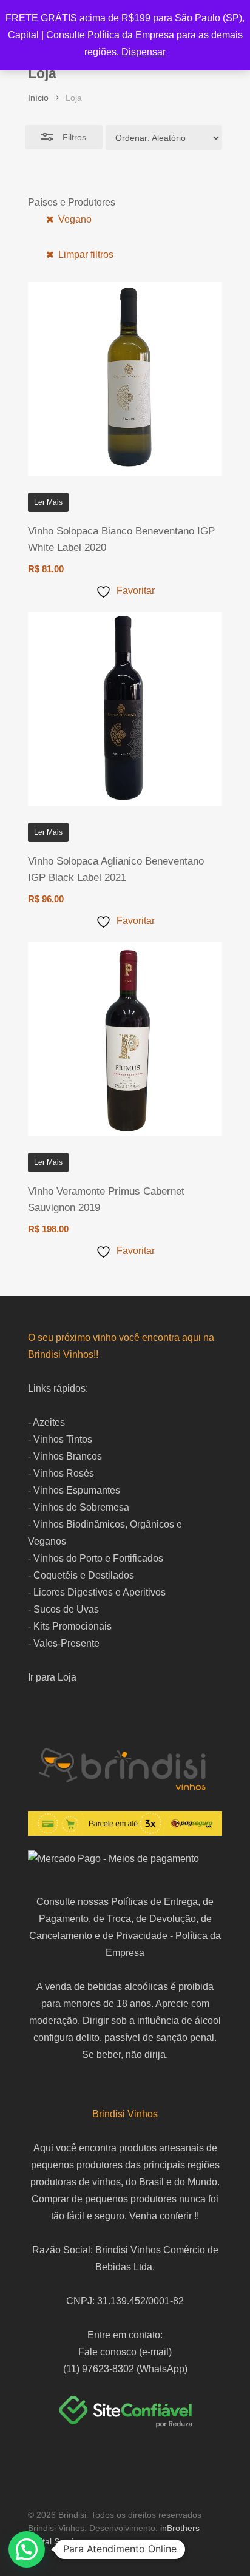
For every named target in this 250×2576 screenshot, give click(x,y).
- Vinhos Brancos (65, 1456)
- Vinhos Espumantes (74, 1490)
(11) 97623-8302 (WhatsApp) (125, 2369)
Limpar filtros (85, 255)
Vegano (74, 219)
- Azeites (46, 1422)
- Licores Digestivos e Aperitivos (97, 1592)
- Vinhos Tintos (60, 1439)
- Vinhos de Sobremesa (79, 1507)
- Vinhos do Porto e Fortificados (96, 1558)
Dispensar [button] (144, 52)
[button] (27, 2549)
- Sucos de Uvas (63, 1609)
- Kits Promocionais (70, 1626)
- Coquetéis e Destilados (81, 1575)
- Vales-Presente (64, 1643)
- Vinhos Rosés (61, 1473)
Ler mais (48, 502)
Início (38, 98)
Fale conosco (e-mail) (125, 2352)
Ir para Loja (52, 1677)
